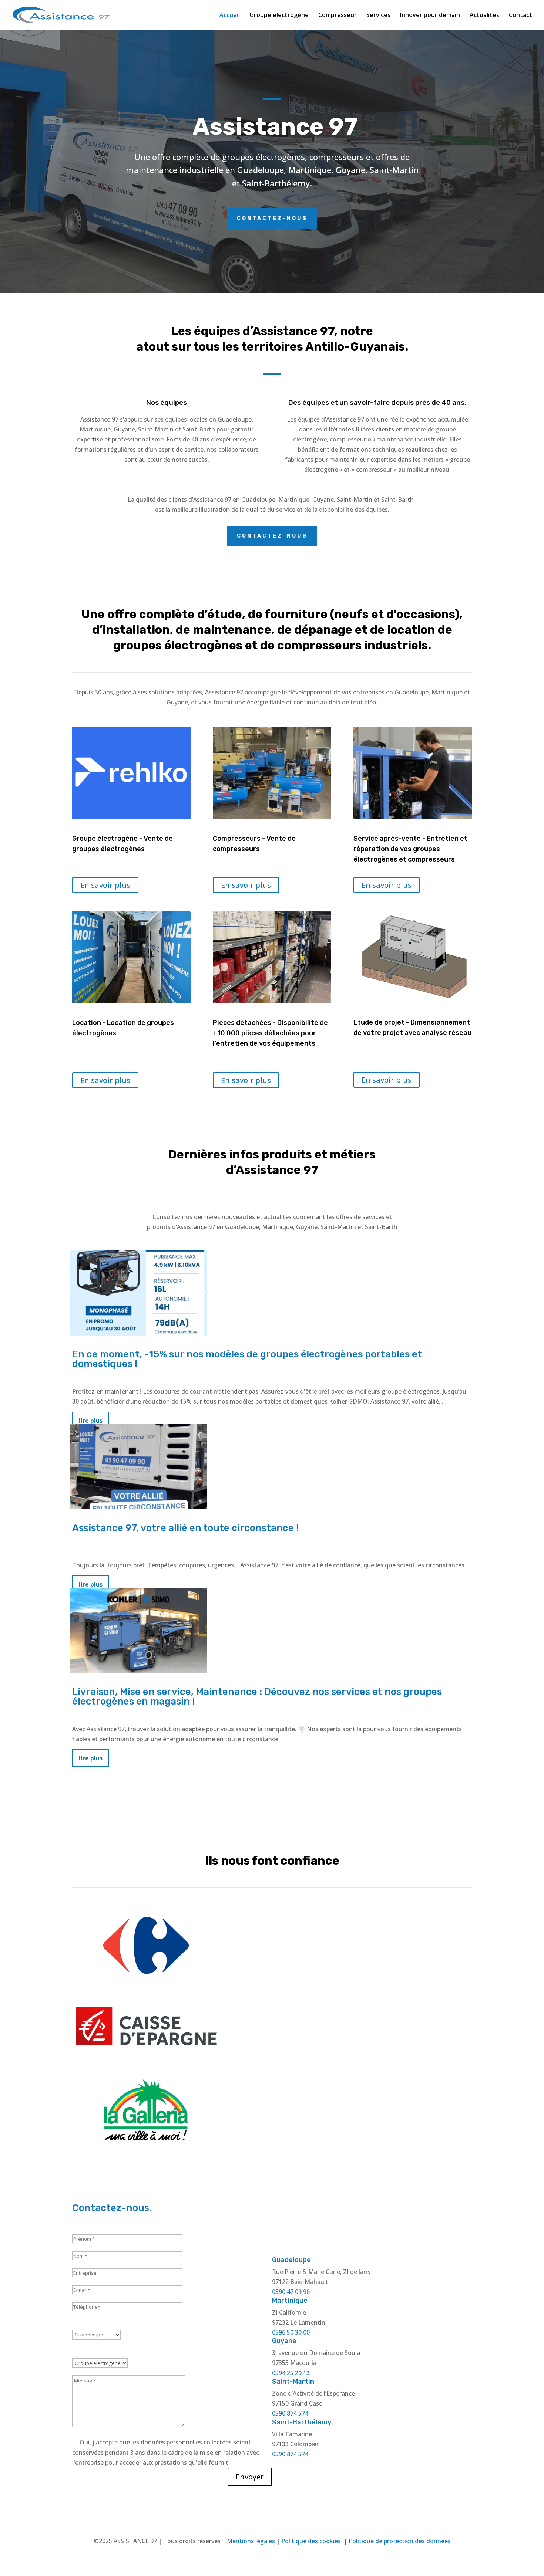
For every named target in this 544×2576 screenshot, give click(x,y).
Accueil (230, 16)
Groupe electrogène (279, 16)
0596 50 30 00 (291, 2332)
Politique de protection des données (400, 2541)
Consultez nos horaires (372, 2224)
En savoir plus (105, 885)
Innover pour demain (430, 16)
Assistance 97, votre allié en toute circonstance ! (185, 1528)
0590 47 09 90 (291, 2292)
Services (378, 16)
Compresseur (338, 16)
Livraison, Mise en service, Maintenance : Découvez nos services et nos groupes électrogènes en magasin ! (257, 1697)
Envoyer (250, 2477)
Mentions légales (251, 2541)
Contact (521, 16)
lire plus (91, 1758)
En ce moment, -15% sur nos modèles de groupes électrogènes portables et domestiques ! (247, 1359)
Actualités (484, 16)
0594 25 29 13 (291, 2373)
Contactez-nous (272, 218)
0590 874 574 (290, 2413)
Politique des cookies (312, 2541)
